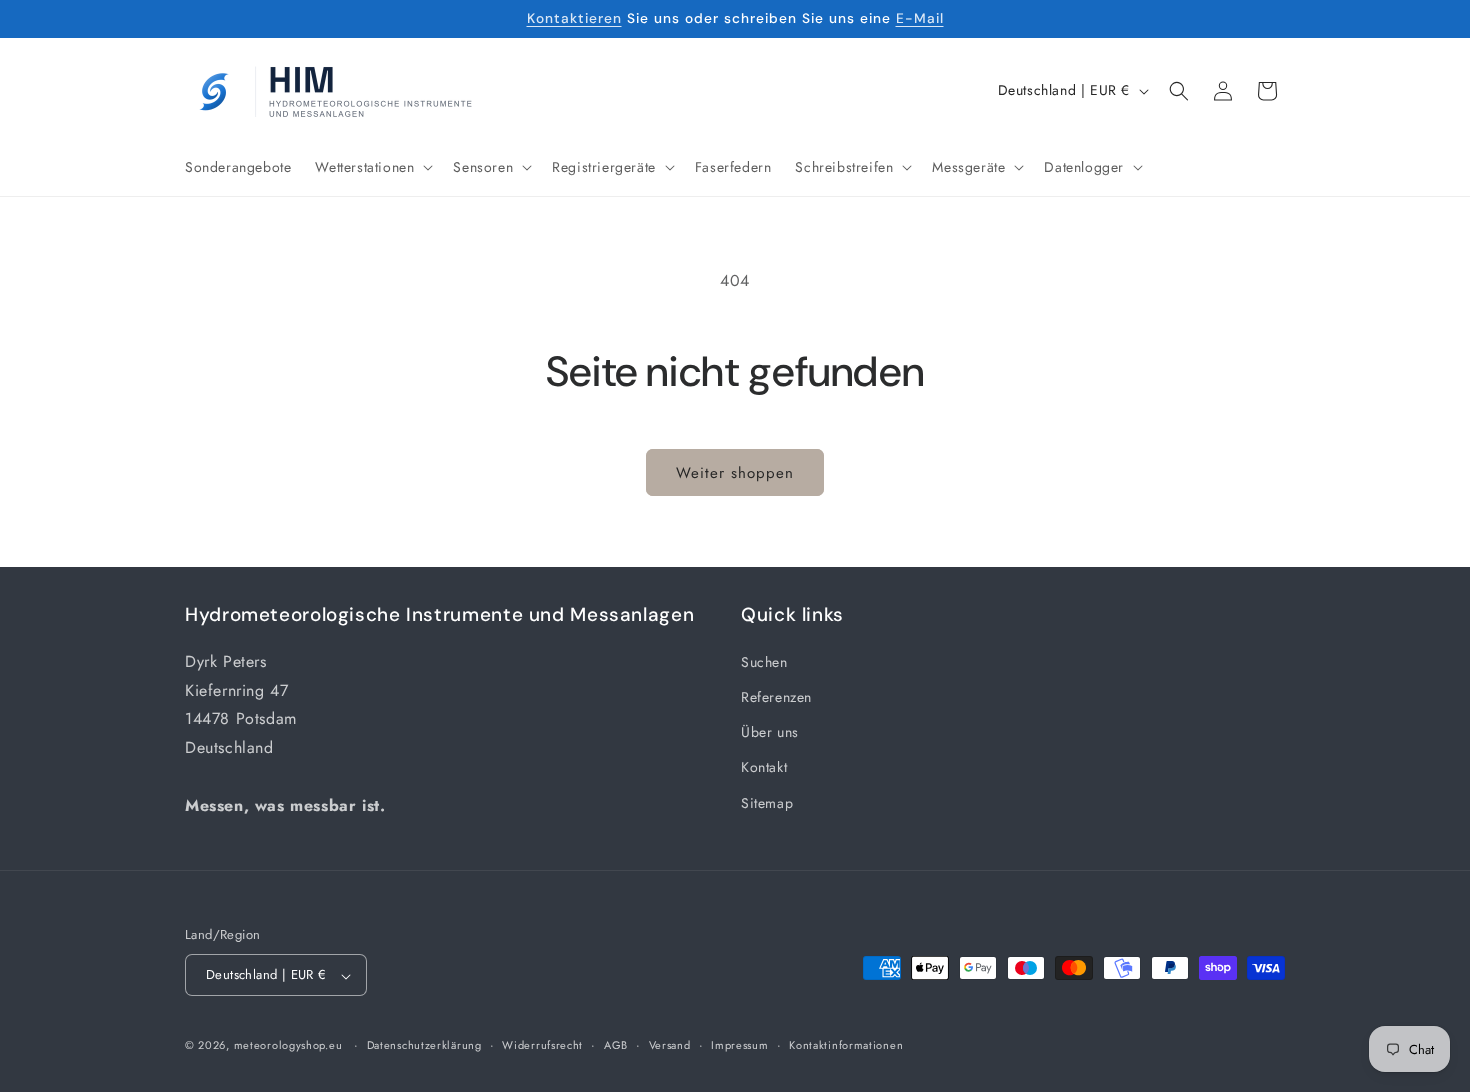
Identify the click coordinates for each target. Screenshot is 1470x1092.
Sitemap (767, 802)
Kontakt (764, 767)
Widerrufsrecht (542, 1045)
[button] (372, 167)
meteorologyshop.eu (290, 1046)
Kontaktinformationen (846, 1045)
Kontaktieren (574, 18)
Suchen (764, 661)
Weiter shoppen (735, 473)
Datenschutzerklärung (424, 1045)
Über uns (770, 732)
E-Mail (920, 18)
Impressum (739, 1045)
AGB (616, 1045)
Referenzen (776, 696)
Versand (670, 1045)
